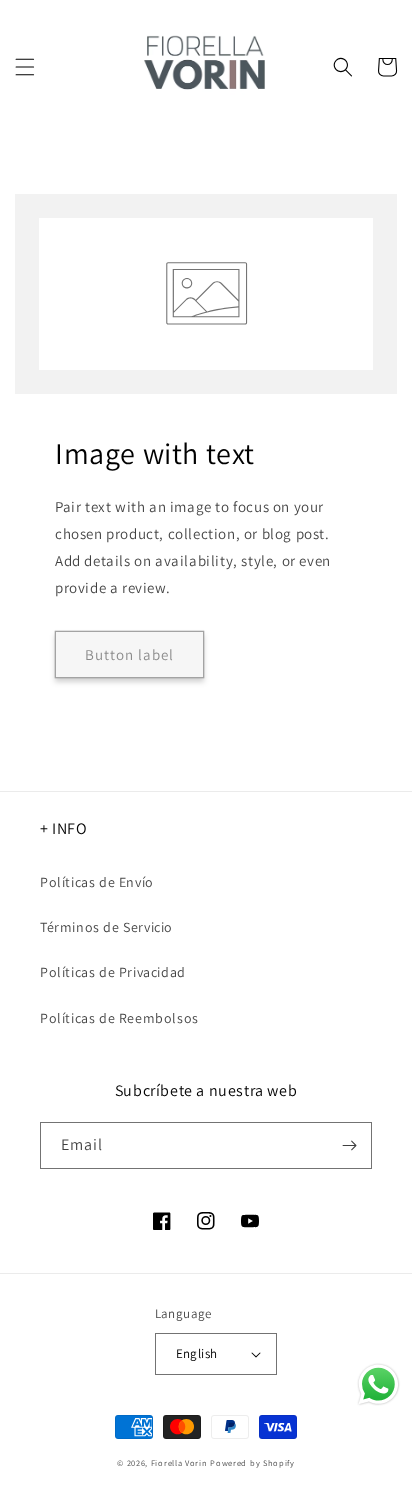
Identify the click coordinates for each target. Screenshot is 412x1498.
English (197, 1353)
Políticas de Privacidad (113, 972)
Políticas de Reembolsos (119, 1018)
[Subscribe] (349, 1145)
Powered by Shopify (252, 1462)
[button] (25, 67)
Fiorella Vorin (179, 1462)
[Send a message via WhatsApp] (378, 1384)
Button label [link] (129, 654)
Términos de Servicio (106, 927)
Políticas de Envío (97, 882)
